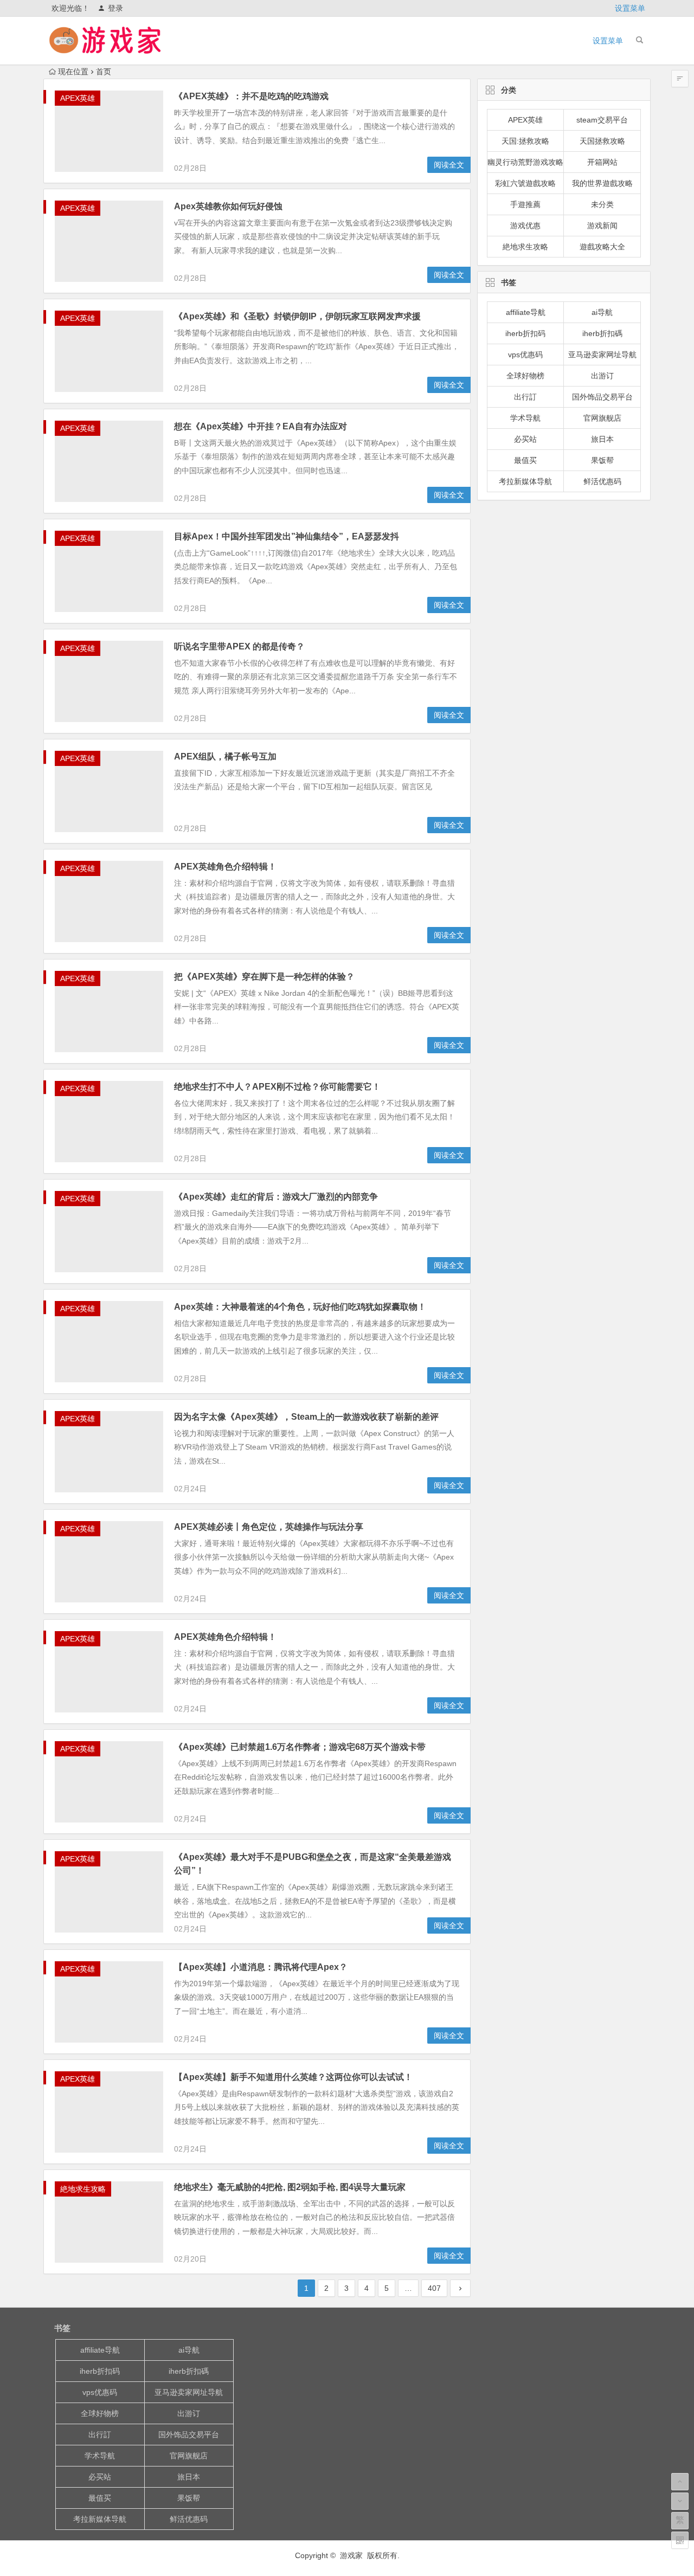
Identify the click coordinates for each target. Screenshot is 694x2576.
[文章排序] (680, 79)
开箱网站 (602, 162)
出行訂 (525, 397)
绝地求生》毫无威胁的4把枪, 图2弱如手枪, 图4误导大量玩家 (290, 2187)
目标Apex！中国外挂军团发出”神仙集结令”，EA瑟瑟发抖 (287, 536)
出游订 (602, 376)
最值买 (525, 460)
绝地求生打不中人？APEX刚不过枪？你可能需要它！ (277, 1087)
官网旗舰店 (602, 418)
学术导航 (525, 418)
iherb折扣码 (525, 333)
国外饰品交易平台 (602, 397)
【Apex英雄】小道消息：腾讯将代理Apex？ (261, 1967)
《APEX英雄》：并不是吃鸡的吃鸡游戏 (251, 96)
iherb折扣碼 (602, 333)
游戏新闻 (602, 226)
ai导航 (602, 312)
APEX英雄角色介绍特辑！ (225, 867)
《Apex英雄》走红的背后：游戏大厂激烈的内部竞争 (276, 1197)
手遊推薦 (525, 204)
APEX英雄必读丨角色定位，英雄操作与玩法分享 (269, 1527)
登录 (115, 8)
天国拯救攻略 (602, 141)
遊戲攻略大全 (602, 247)
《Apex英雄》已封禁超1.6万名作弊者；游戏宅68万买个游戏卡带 (300, 1747)
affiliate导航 (526, 312)
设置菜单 (630, 8)
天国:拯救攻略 (525, 141)
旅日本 (602, 439)
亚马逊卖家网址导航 (602, 355)
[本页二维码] (680, 2540)
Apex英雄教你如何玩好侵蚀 (228, 206)
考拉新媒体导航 (525, 481)
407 (434, 2288)
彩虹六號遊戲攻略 (525, 183)
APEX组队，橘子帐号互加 (225, 756)
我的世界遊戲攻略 (602, 183)
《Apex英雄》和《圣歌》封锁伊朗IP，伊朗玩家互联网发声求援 (297, 316)
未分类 (602, 204)
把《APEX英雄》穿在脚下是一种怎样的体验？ (264, 977)
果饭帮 (602, 460)
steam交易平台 (602, 120)
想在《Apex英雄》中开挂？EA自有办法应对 (261, 426)
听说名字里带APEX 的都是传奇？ (239, 646)
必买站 (525, 439)
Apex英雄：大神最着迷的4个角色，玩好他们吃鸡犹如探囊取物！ (300, 1307)
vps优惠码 (525, 355)
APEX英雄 (78, 98)
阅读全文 (449, 165)
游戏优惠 (525, 226)
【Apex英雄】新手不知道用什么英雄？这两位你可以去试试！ (293, 2077)
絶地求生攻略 (83, 2189)
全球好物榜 (525, 376)
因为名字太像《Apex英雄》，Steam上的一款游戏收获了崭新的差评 (306, 1417)
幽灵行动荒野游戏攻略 (525, 162)
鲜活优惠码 (602, 481)
